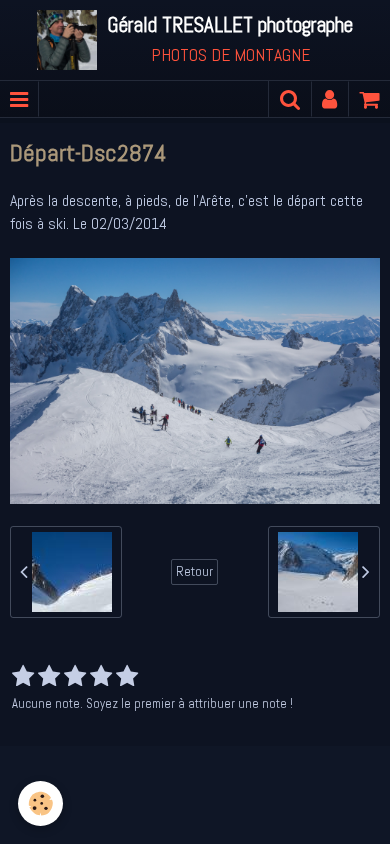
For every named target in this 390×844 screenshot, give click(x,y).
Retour (194, 571)
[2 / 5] (49, 677)
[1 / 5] (23, 677)
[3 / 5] (75, 677)
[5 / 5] (127, 677)
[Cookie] (40, 803)
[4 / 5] (101, 677)
